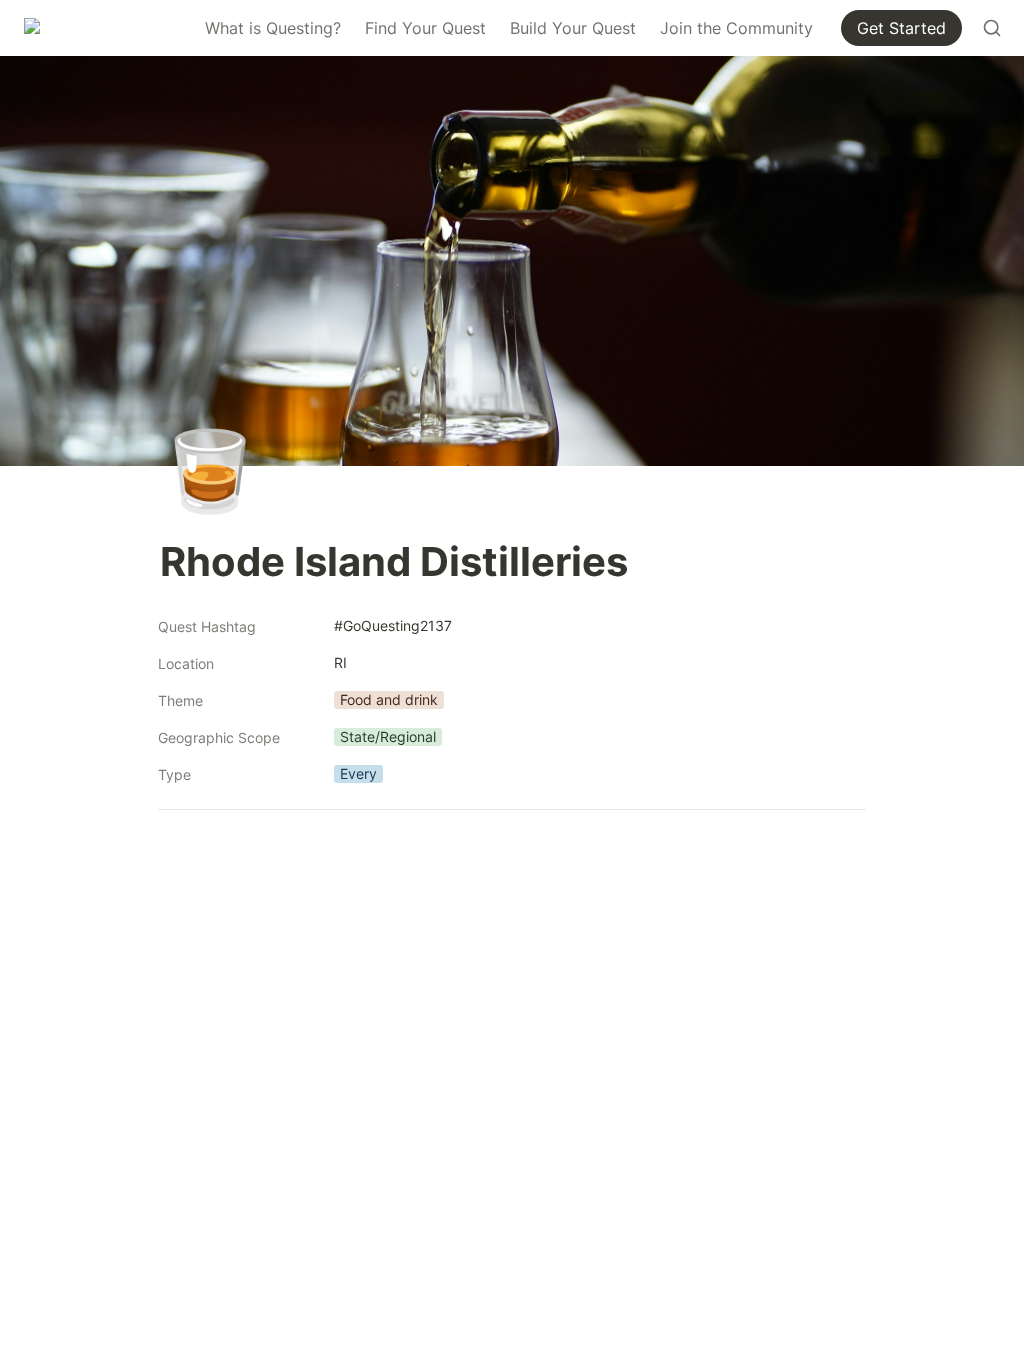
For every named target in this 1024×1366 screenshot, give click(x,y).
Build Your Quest (573, 28)
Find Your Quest (425, 28)
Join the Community (736, 28)
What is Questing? (273, 28)
